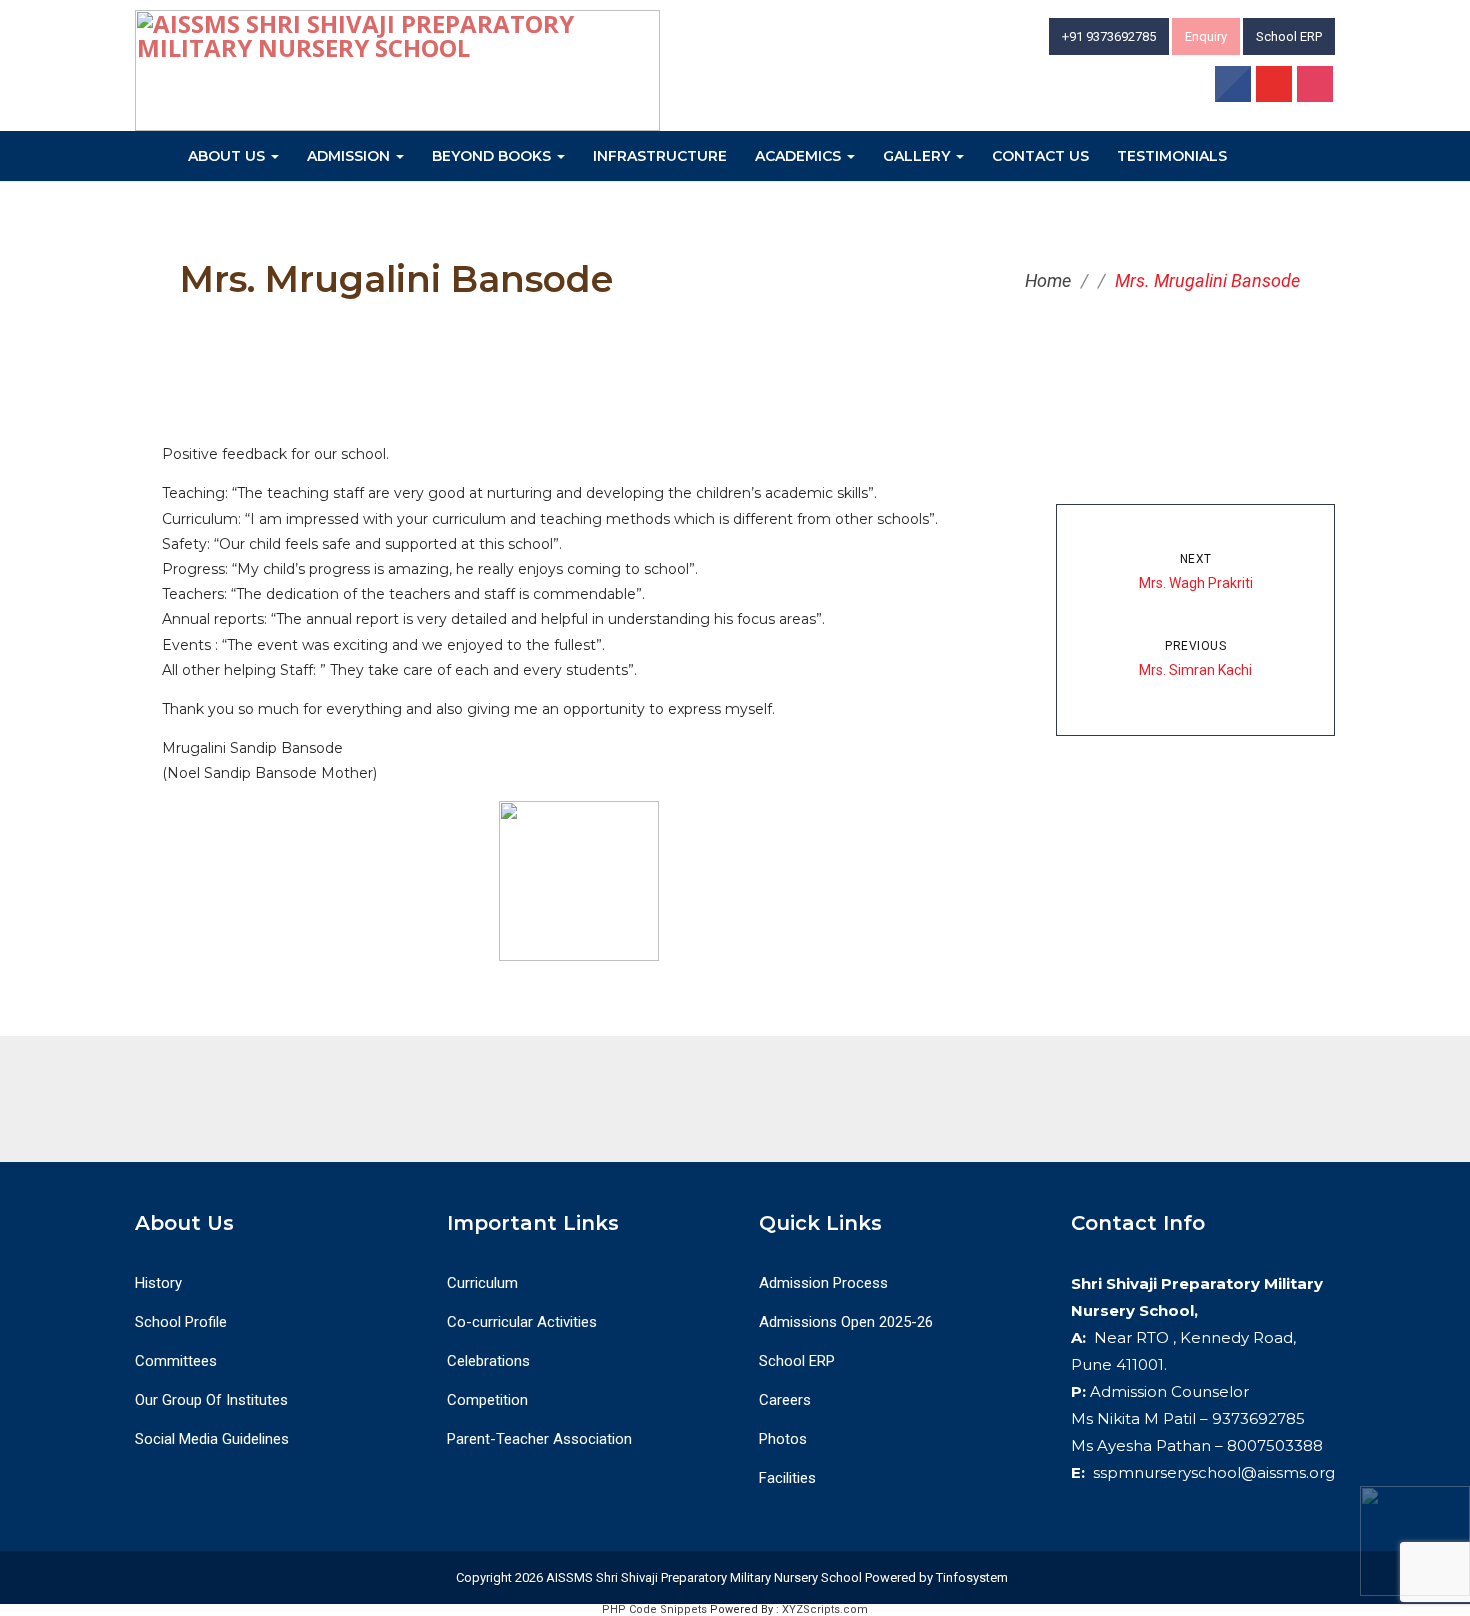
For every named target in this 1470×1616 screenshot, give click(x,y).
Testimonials (1172, 156)
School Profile (181, 1322)
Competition (487, 1400)
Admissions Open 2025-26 (846, 1322)
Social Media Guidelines (212, 1439)
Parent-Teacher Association (539, 1439)
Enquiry (1206, 36)
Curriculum (482, 1283)
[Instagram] (1316, 87)
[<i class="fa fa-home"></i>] (154, 153)
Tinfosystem (972, 1577)
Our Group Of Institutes (211, 1400)
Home (1048, 280)
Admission (350, 156)
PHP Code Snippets (654, 1609)
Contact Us (1040, 156)
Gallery (918, 156)
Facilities (787, 1478)
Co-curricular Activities (522, 1322)
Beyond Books (493, 156)
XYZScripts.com (825, 1609)
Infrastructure (660, 156)
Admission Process (823, 1283)
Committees (176, 1361)
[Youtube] (1275, 87)
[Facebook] (1234, 87)
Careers (785, 1400)
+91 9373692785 (1109, 36)
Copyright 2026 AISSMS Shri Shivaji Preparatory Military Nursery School (657, 1577)
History (158, 1283)
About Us (228, 156)
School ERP (1289, 36)
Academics (800, 156)
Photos (783, 1439)
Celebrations (488, 1361)
